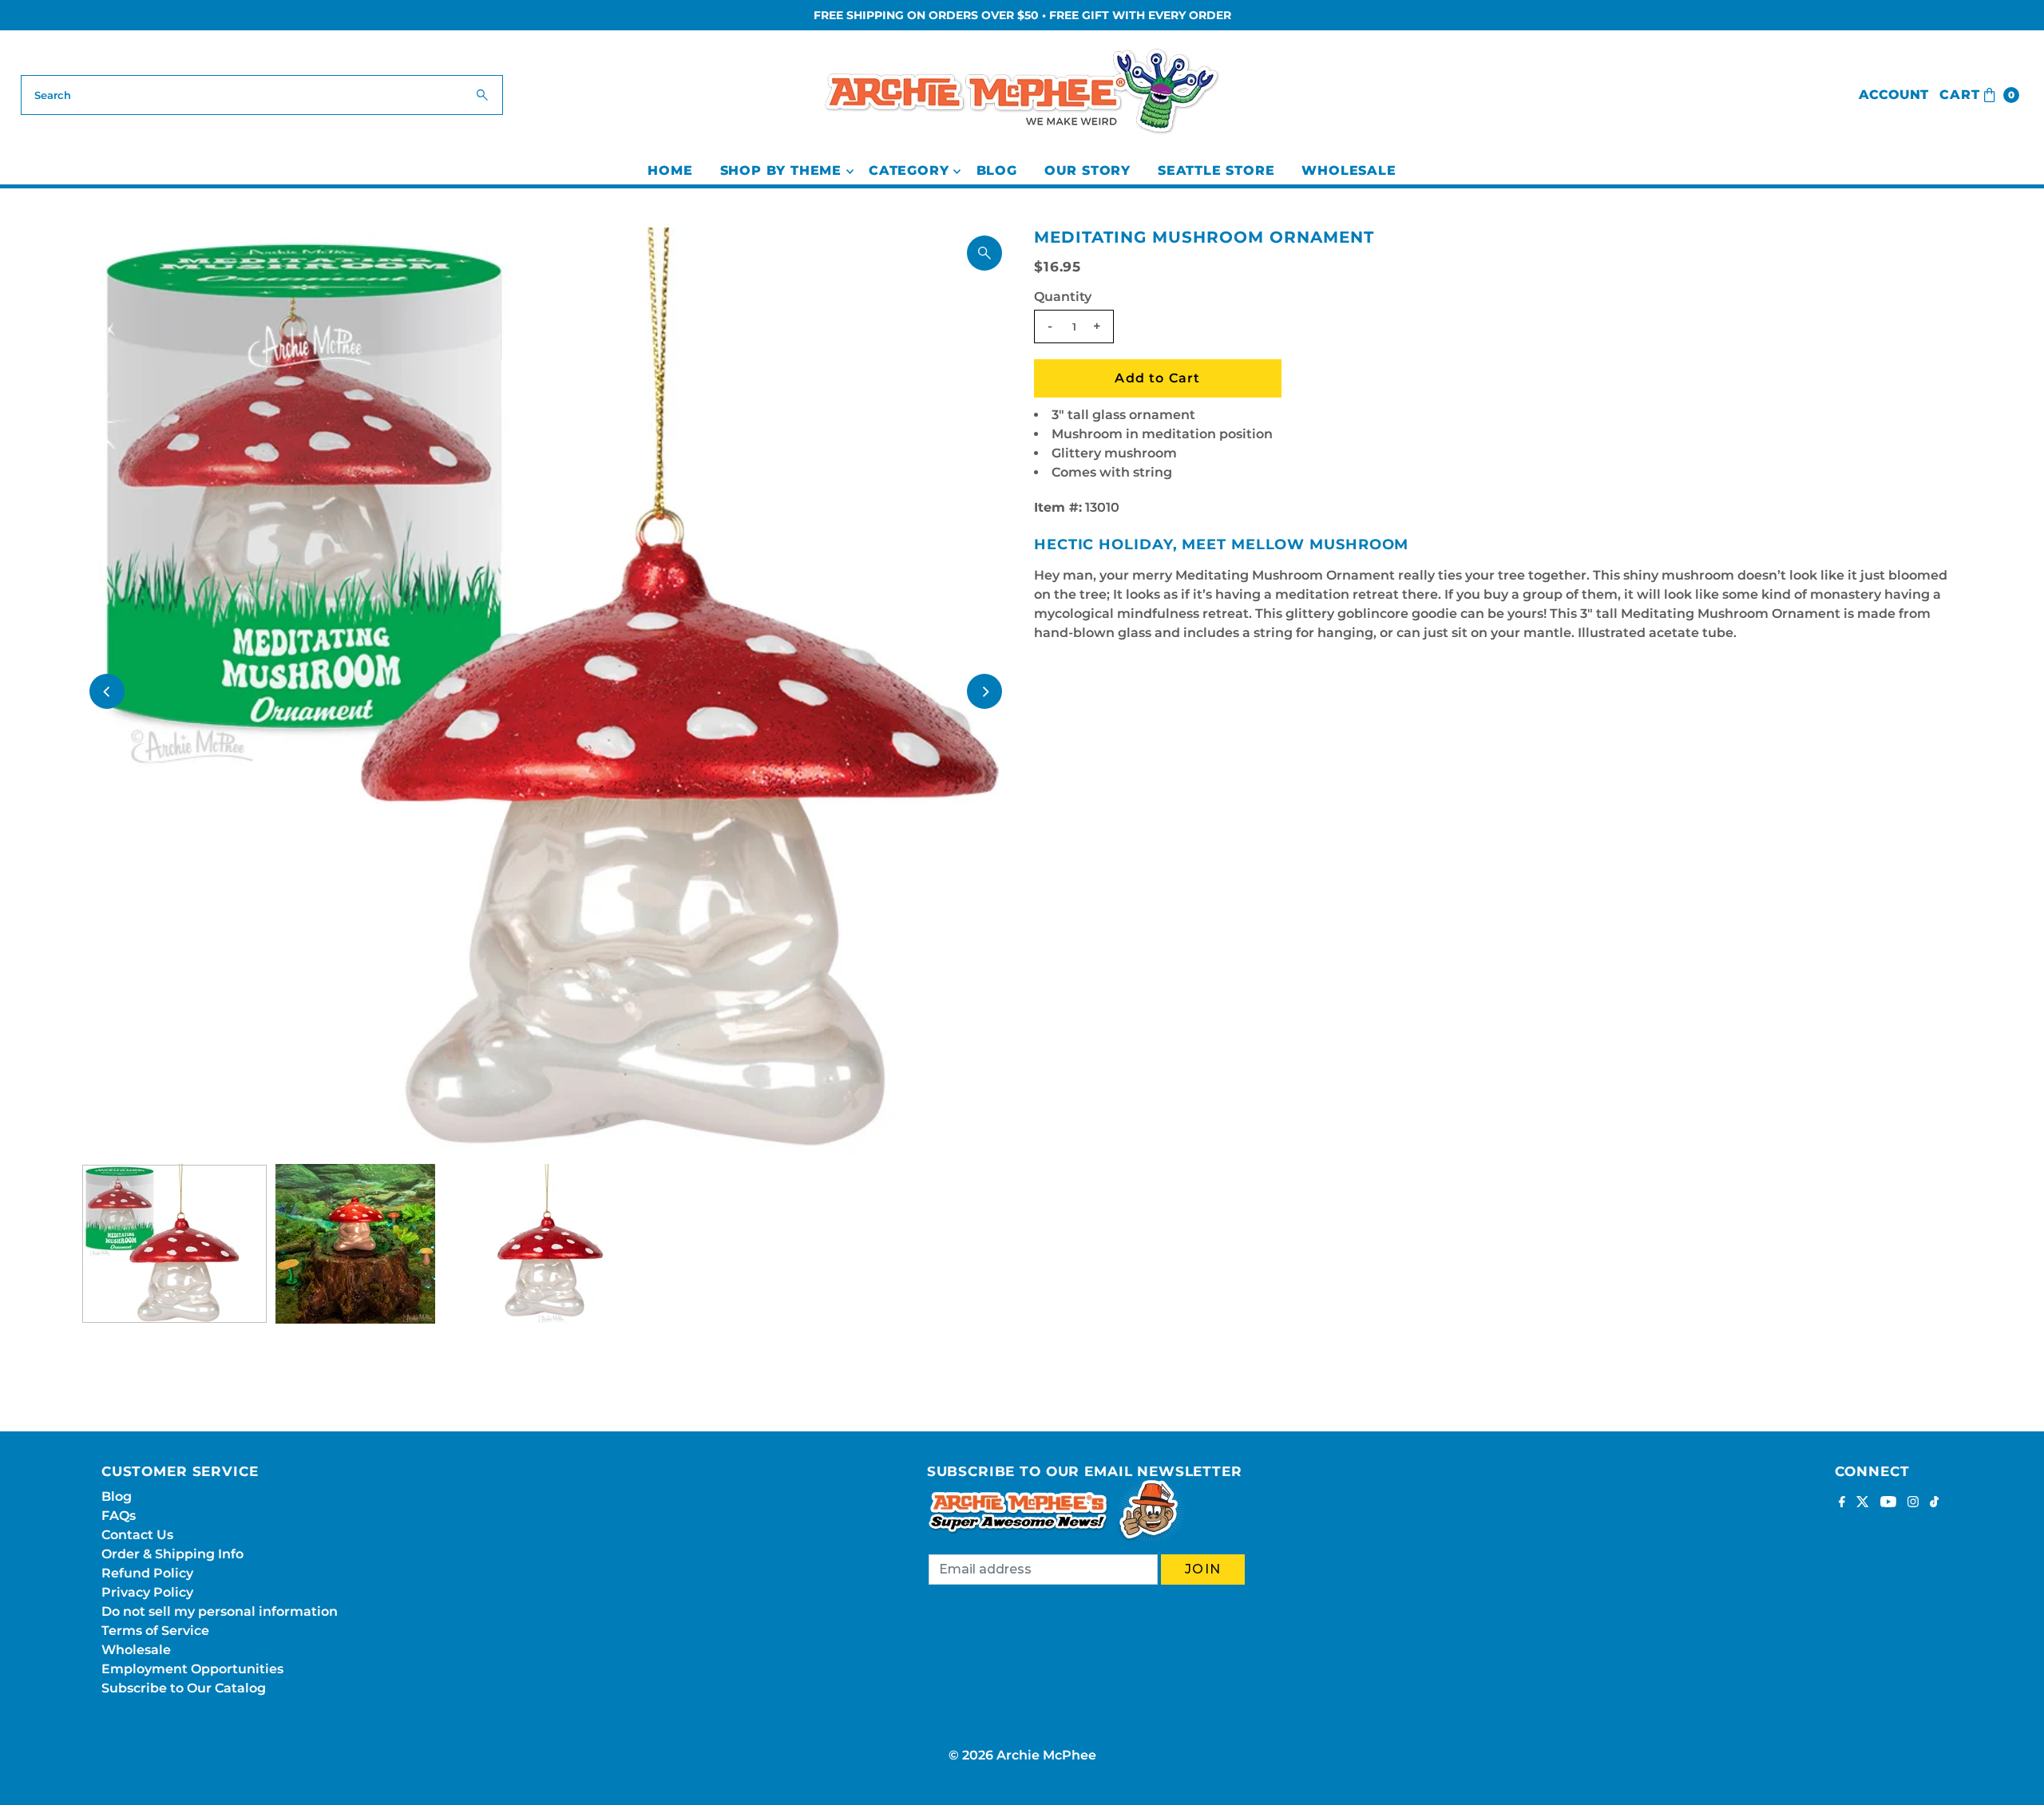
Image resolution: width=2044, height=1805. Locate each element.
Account (1893, 95)
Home (670, 170)
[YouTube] (1888, 1503)
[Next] (984, 691)
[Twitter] (1863, 1503)
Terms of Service (155, 1631)
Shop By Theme (781, 170)
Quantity (1063, 297)
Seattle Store (1216, 170)
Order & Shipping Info (172, 1554)
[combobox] (262, 95)
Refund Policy (147, 1573)
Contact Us (137, 1535)
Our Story (1087, 170)
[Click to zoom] (984, 253)
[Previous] (107, 691)
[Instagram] (1913, 1503)
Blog (997, 170)
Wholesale (1349, 170)
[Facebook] (1842, 1503)
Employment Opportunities (192, 1669)
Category (909, 170)
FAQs (119, 1516)
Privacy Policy (147, 1592)
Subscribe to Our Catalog (184, 1688)
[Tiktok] (1934, 1503)
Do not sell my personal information (220, 1611)
